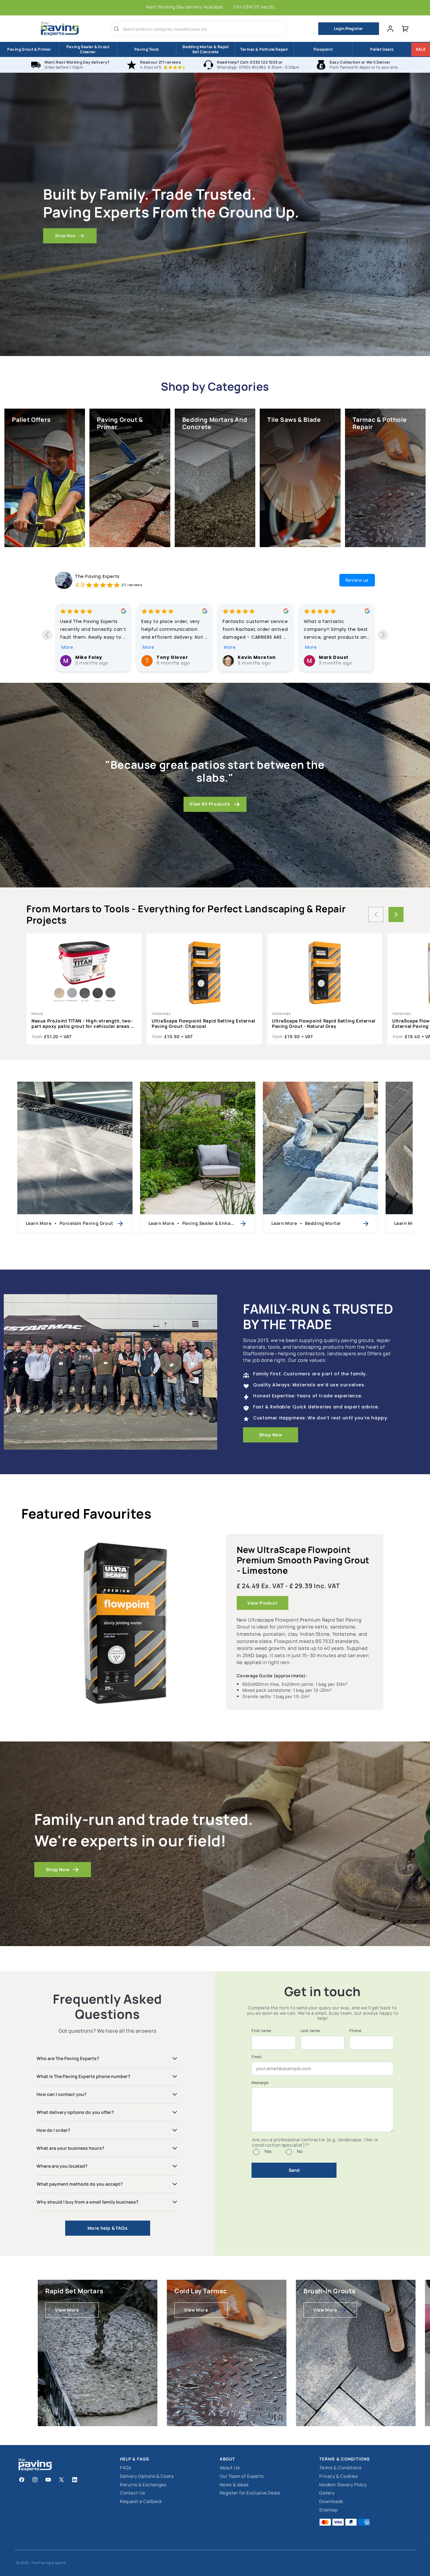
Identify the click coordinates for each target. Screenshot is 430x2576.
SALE (421, 49)
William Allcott (256, 657)
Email (257, 2057)
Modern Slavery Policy (343, 2485)
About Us (230, 2468)
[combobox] (203, 29)
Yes (268, 2151)
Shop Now (65, 236)
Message (260, 2083)
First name (261, 2031)
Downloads (331, 2502)
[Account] (390, 29)
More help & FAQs (108, 2228)
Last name (310, 2031)
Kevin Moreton (94, 657)
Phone (355, 2031)
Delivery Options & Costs (147, 2476)
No (300, 2151)
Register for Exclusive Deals (250, 2493)
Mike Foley (332, 657)
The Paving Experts (97, 576)
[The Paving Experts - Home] (60, 29)
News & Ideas (234, 2485)
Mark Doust (171, 657)
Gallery (327, 2493)
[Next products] (396, 914)
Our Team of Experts (242, 2476)
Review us (357, 580)
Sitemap (328, 2510)
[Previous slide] (47, 635)
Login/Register (349, 28)
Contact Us (133, 2493)
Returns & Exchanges (143, 2485)
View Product (262, 1603)
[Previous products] (376, 914)
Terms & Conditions (340, 2468)
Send (294, 2170)
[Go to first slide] (383, 635)
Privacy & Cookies (338, 2476)
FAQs (125, 2468)
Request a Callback (141, 2502)
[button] (405, 29)
